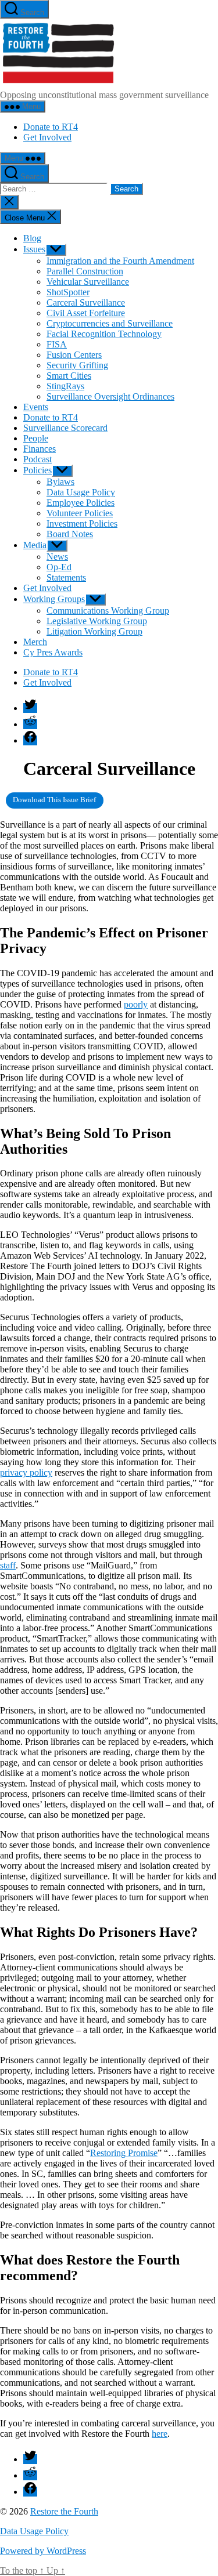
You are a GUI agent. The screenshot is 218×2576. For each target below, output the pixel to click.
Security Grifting (77, 365)
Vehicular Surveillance (88, 282)
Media (35, 545)
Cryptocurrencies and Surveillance (110, 323)
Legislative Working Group (97, 621)
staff (8, 1565)
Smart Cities (69, 376)
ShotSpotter (68, 292)
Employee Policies (81, 503)
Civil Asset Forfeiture (86, 313)
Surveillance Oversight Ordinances (110, 396)
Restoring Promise (124, 2153)
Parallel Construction (85, 271)
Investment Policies (82, 523)
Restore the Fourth (64, 2511)
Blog (32, 238)
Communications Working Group (108, 611)
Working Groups (54, 599)
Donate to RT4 (51, 127)
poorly (136, 1004)
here (160, 2434)
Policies (37, 470)
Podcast (37, 459)
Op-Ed (59, 567)
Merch (35, 642)
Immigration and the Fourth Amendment (120, 261)
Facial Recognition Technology (104, 334)
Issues (34, 249)
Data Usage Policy (81, 492)
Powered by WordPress (43, 2551)
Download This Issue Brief (54, 800)
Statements (66, 577)
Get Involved (47, 137)
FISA (57, 344)
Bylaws (60, 482)
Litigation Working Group (94, 631)
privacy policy (26, 1472)
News (57, 557)
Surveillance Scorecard (65, 428)
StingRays (65, 386)
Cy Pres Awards (53, 652)
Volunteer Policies (80, 513)
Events (36, 407)
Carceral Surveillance (86, 302)
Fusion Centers (74, 355)
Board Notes (70, 534)
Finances (40, 449)
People (36, 438)
